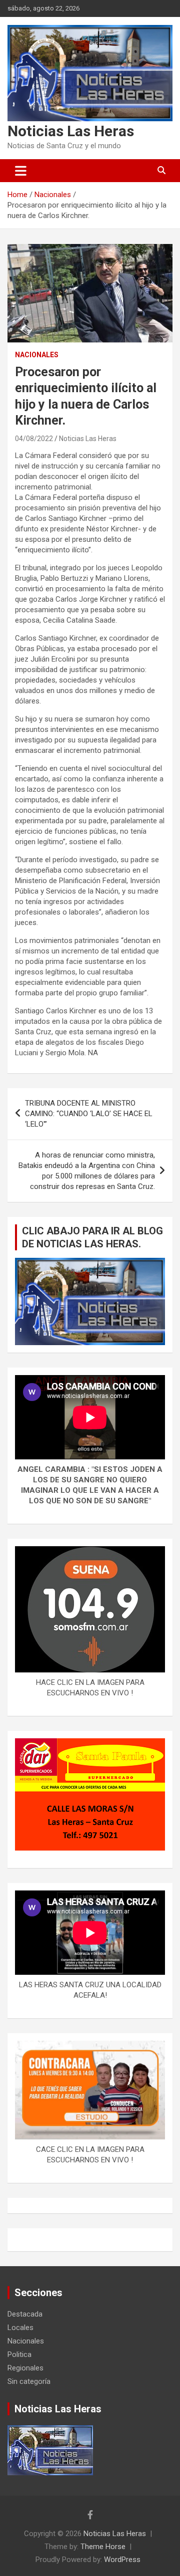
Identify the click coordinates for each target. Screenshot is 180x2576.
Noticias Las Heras (71, 131)
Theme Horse (103, 2547)
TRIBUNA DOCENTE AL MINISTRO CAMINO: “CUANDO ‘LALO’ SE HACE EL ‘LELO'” (89, 1114)
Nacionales (37, 355)
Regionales (25, 2368)
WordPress (122, 2560)
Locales (20, 2328)
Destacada (25, 2314)
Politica (19, 2354)
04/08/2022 (34, 439)
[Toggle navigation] (21, 171)
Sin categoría (29, 2381)
